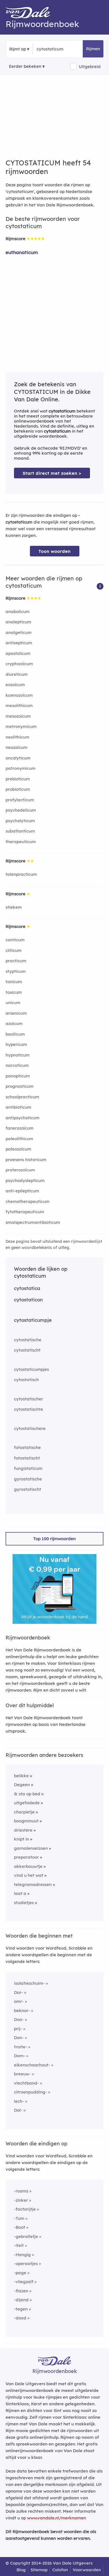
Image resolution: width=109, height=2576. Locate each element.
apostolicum (18, 653)
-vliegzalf (24, 2282)
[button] (100, 586)
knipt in (22, 1839)
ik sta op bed (27, 1794)
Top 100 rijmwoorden (54, 1539)
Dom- (20, 2056)
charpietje (24, 1812)
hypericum (16, 1044)
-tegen (21, 2309)
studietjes (24, 1903)
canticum (15, 940)
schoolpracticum (22, 1097)
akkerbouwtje (28, 1866)
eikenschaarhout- (32, 2065)
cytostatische (28, 1340)
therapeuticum (21, 842)
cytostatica (27, 1288)
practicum (16, 961)
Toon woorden (55, 551)
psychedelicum (21, 810)
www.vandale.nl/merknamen (57, 2518)
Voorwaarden (87, 2570)
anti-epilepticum (22, 1191)
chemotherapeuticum (28, 1201)
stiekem (14, 907)
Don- (19, 2038)
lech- (19, 2101)
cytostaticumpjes (31, 1369)
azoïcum (14, 1023)
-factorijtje (25, 2209)
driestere (23, 1830)
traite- (21, 2047)
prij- (18, 2029)
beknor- (22, 2011)
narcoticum (17, 1065)
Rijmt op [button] (18, 49)
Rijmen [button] (93, 49)
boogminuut (26, 1821)
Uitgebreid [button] (90, 67)
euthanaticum (22, 252)
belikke (21, 1776)
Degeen (22, 1785)
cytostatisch (26, 1380)
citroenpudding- (30, 2092)
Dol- (18, 2110)
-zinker (21, 2200)
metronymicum (21, 726)
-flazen (21, 2291)
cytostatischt (27, 1350)
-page (20, 2273)
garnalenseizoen (31, 1848)
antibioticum (18, 1107)
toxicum (14, 992)
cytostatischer (29, 1399)
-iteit (19, 2245)
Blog (21, 2570)
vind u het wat (29, 1875)
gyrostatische (28, 1479)
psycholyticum (20, 821)
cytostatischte (29, 1409)
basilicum (15, 1034)
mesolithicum (19, 705)
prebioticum (18, 779)
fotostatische (27, 1447)
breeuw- (22, 2074)
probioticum (18, 789)
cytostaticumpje (33, 1320)
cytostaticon (28, 1300)
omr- (19, 2001)
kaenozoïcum (19, 695)
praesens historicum (26, 1160)
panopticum (18, 1076)
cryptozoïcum (19, 664)
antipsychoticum (22, 1118)
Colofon (60, 2570)
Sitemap (39, 2570)
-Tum (19, 2218)
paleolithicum (19, 1139)
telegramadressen (33, 1884)
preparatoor (26, 1857)
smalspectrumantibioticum (33, 1222)
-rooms (21, 2191)
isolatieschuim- (29, 1983)
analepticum (18, 622)
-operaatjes (26, 2263)
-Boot (20, 2227)
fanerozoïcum (20, 1128)
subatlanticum (20, 831)
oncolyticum (18, 758)
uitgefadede (27, 1803)
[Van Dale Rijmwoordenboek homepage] (31, 14)
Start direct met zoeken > (52, 473)
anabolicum (18, 612)
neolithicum (17, 737)
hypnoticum (18, 1055)
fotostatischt (27, 1458)
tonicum (14, 982)
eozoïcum (15, 685)
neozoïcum (16, 747)
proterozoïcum (20, 1170)
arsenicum (16, 1013)
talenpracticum (21, 874)
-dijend (21, 2300)
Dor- (18, 1992)
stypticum (16, 971)
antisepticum (19, 643)
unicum (13, 1003)
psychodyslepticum (25, 1180)
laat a (20, 1893)
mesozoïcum (18, 716)
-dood (20, 2318)
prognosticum (20, 1086)
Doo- (19, 2019)
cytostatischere (30, 1428)
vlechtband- (26, 2083)
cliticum (14, 950)
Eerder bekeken (25, 66)
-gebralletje (26, 2236)
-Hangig (22, 2255)
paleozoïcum (18, 1149)
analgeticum (19, 632)
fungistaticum (28, 1468)
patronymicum (21, 768)
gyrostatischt (28, 1489)
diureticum (17, 674)
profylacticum (20, 800)
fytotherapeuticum (25, 1212)
